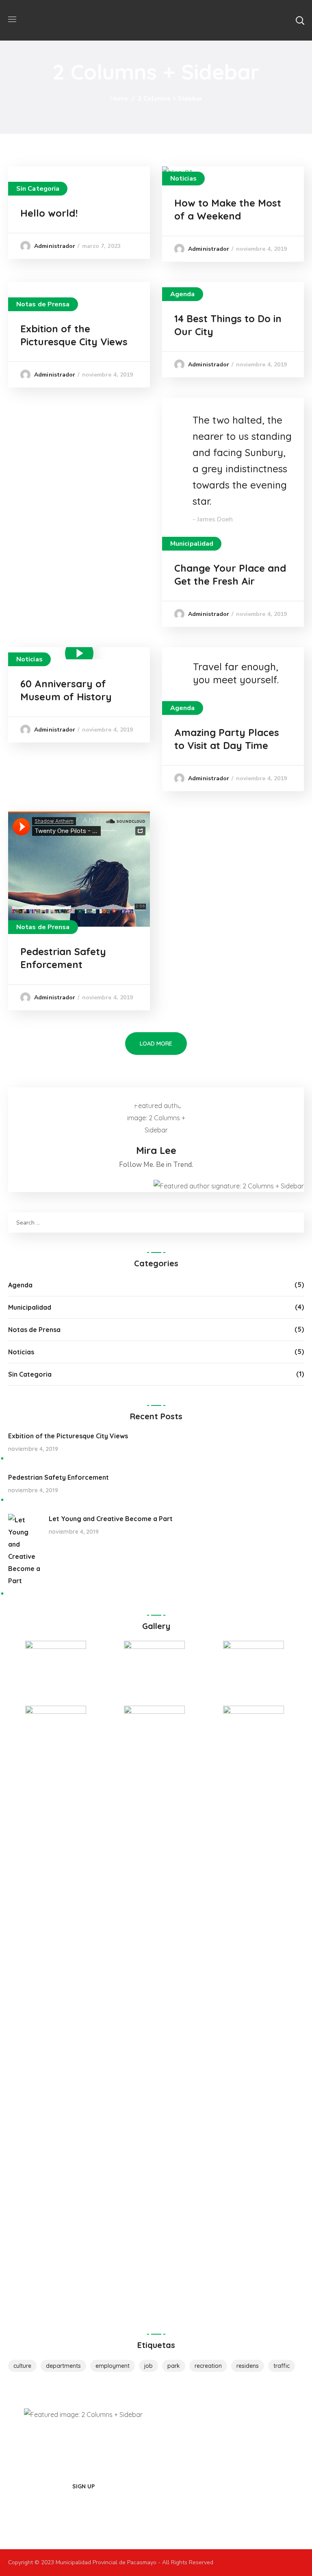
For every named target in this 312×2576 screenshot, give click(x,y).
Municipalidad (192, 544)
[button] (300, 20)
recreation (208, 2366)
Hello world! (49, 213)
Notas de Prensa (43, 304)
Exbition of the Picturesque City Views (68, 1436)
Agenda (183, 294)
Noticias (183, 179)
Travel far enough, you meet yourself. (236, 673)
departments (63, 2366)
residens (248, 2366)
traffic (282, 2366)
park (174, 2366)
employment (113, 2366)
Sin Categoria (38, 189)
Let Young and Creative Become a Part (111, 1519)
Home (119, 99)
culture (22, 2366)
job (148, 2366)
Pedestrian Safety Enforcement (58, 1477)
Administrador (55, 246)
